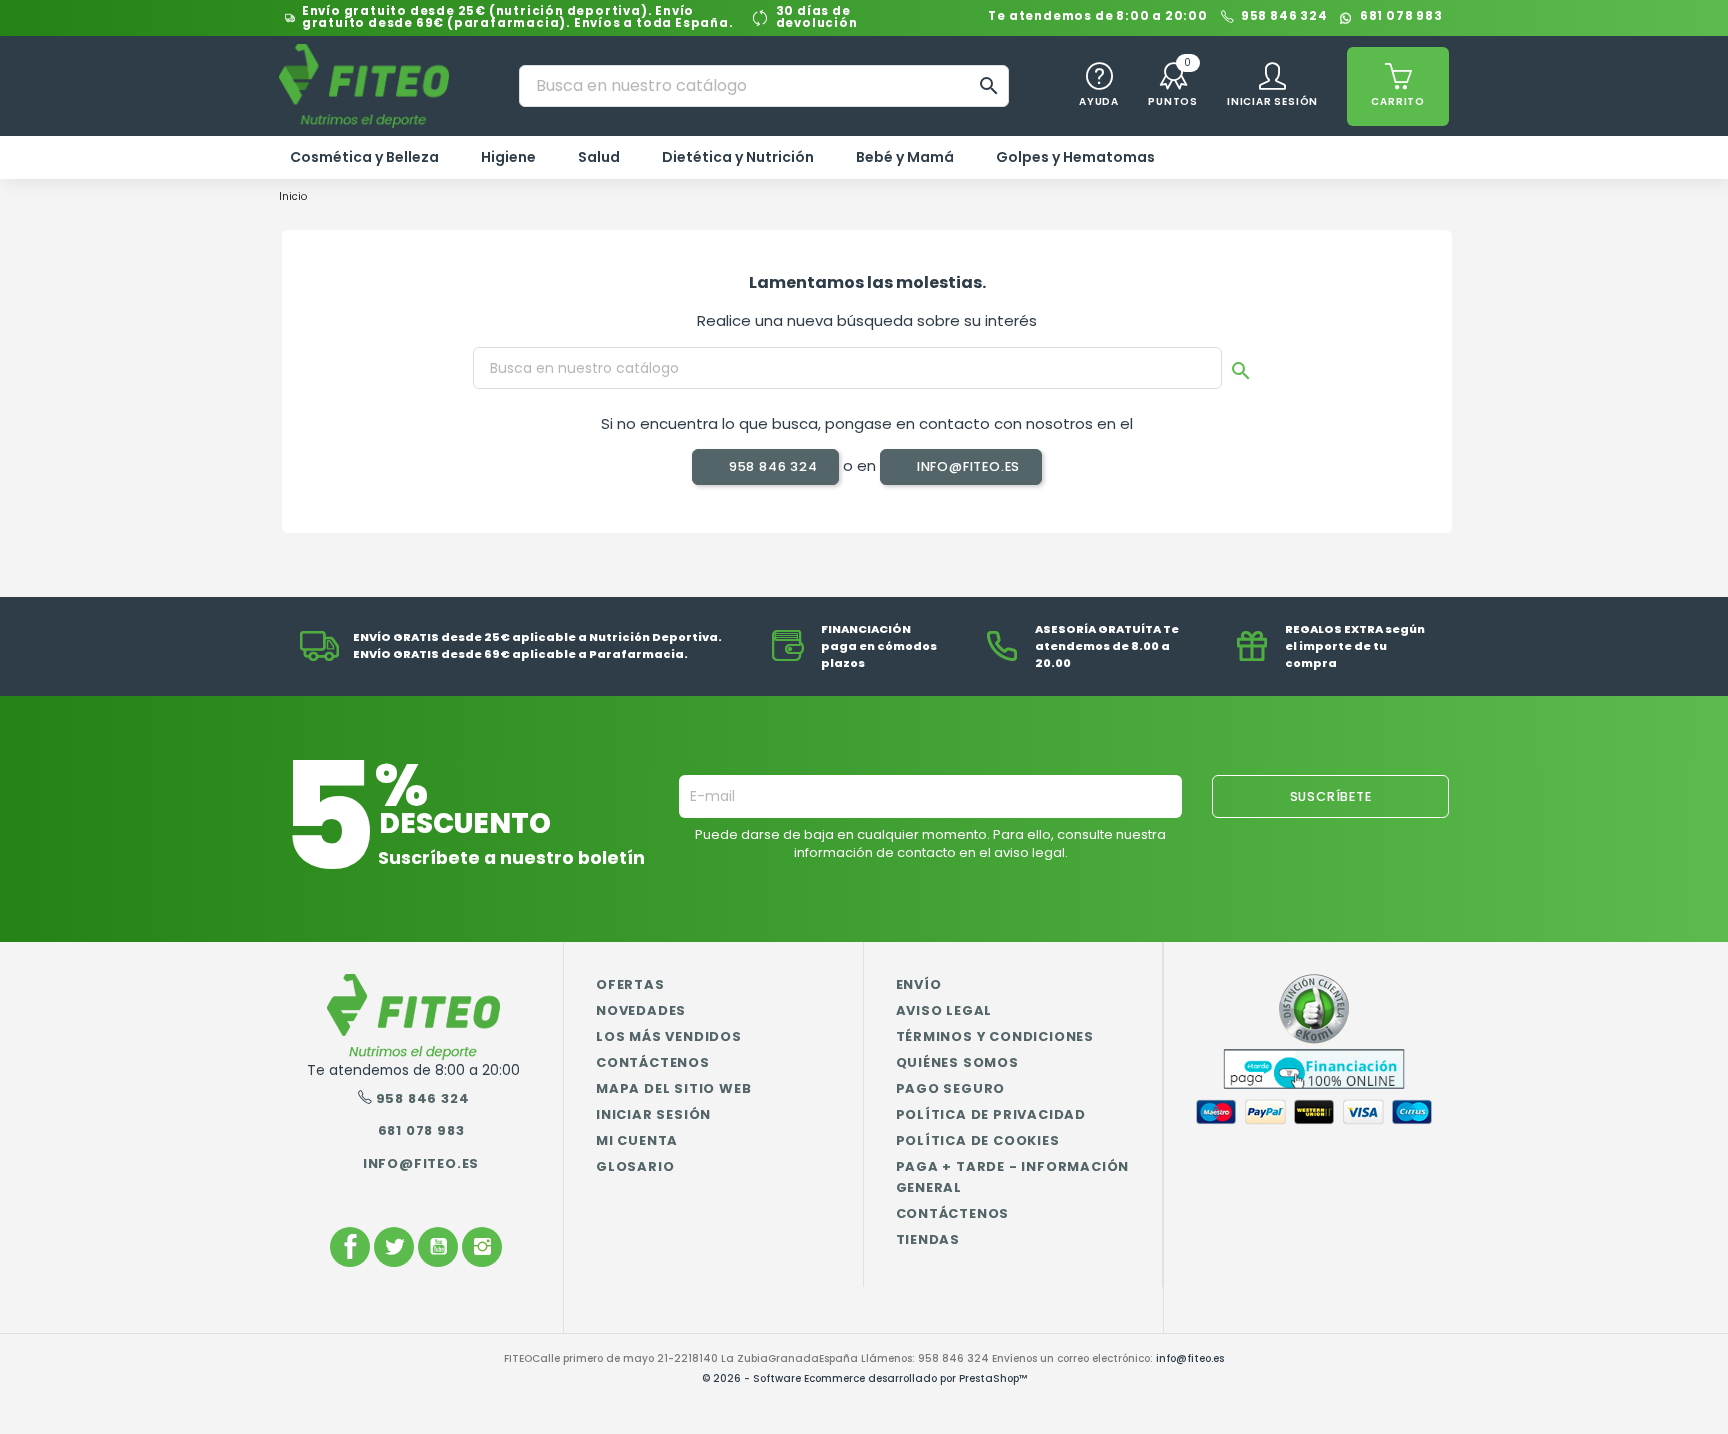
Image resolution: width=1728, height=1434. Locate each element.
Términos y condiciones (995, 1036)
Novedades (641, 1010)
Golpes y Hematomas (1075, 157)
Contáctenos (653, 1062)
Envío (919, 984)
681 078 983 (1401, 17)
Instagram (482, 1247)
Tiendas (928, 1239)
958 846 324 (1284, 17)
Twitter (394, 1247)
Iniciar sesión (653, 1114)
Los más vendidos (669, 1036)
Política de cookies (978, 1140)
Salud (599, 157)
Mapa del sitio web (673, 1088)
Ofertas (630, 984)
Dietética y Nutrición (738, 157)
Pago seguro (951, 1088)
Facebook (350, 1247)
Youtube (438, 1247)
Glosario (635, 1166)
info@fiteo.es (966, 466)
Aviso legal (944, 1010)
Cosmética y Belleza (364, 157)
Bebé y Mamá (905, 157)
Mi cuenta (637, 1140)
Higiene (508, 157)
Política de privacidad (991, 1114)
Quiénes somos (957, 1062)
